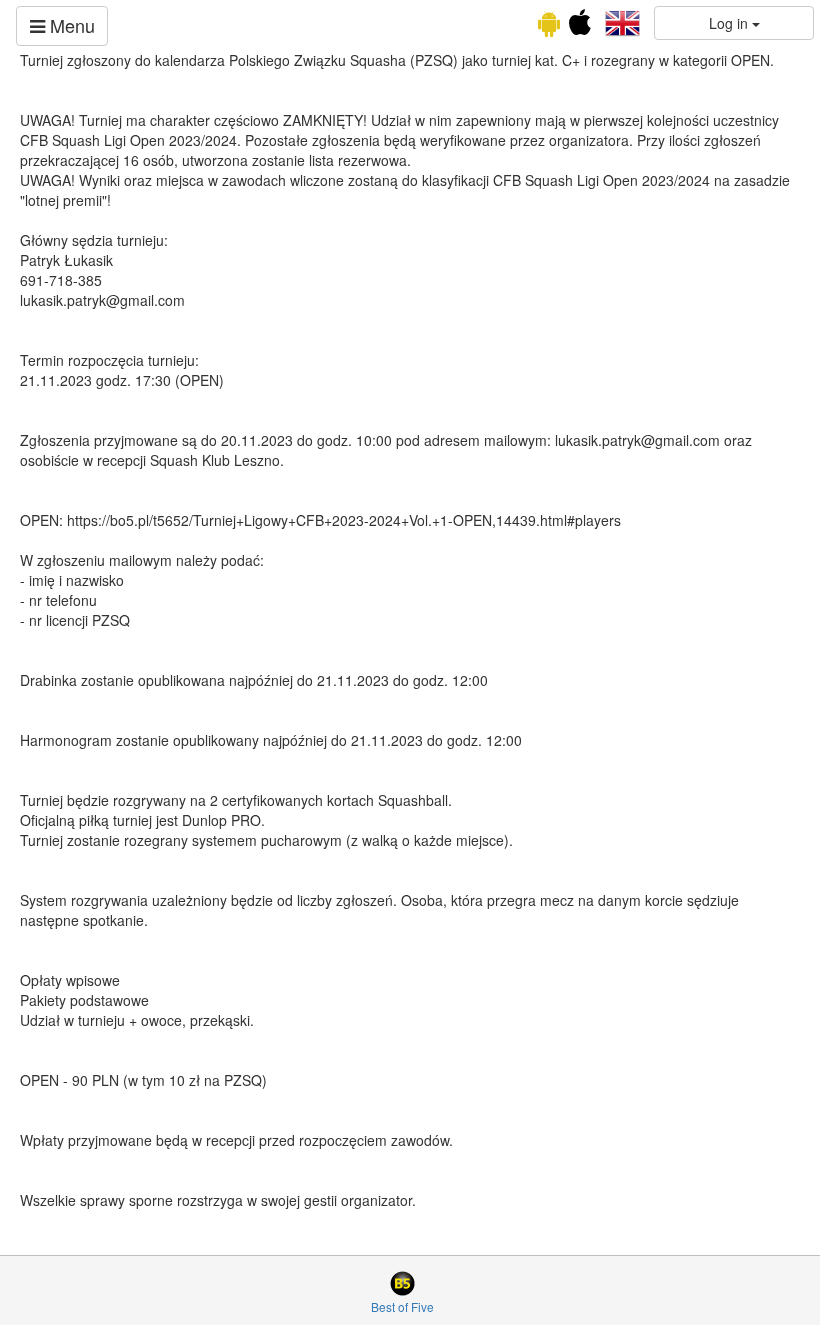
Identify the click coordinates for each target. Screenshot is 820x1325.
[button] (622, 21)
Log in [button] (730, 23)
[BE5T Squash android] (549, 27)
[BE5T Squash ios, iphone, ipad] (580, 27)
